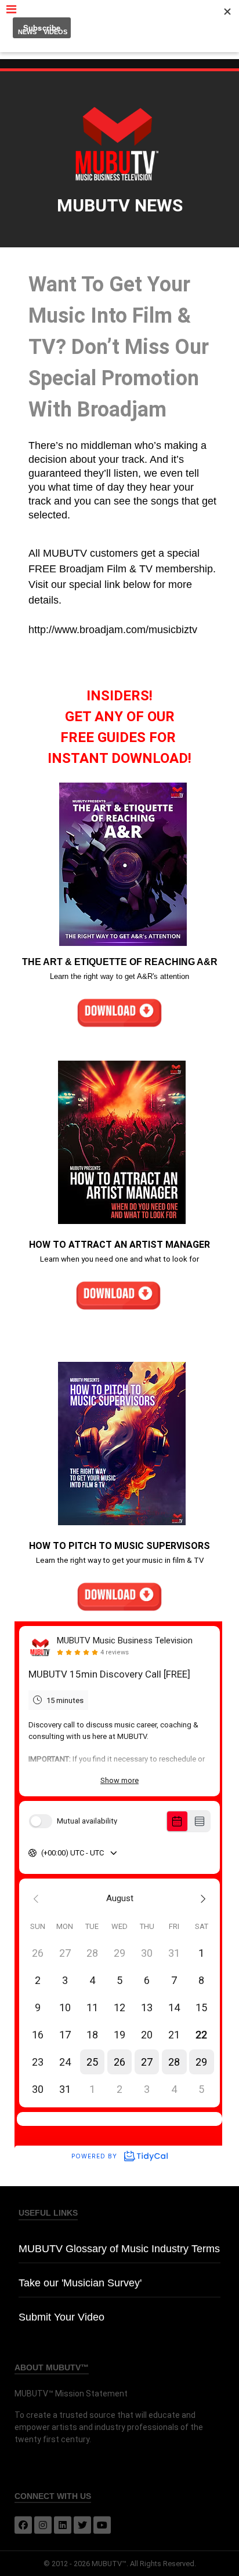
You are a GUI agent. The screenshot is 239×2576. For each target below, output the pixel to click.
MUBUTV (119, 11)
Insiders (89, 32)
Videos (55, 32)
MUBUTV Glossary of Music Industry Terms (119, 2249)
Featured (166, 32)
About (119, 46)
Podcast (126, 32)
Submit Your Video (61, 2317)
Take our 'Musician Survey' (80, 2283)
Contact (206, 32)
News (27, 32)
